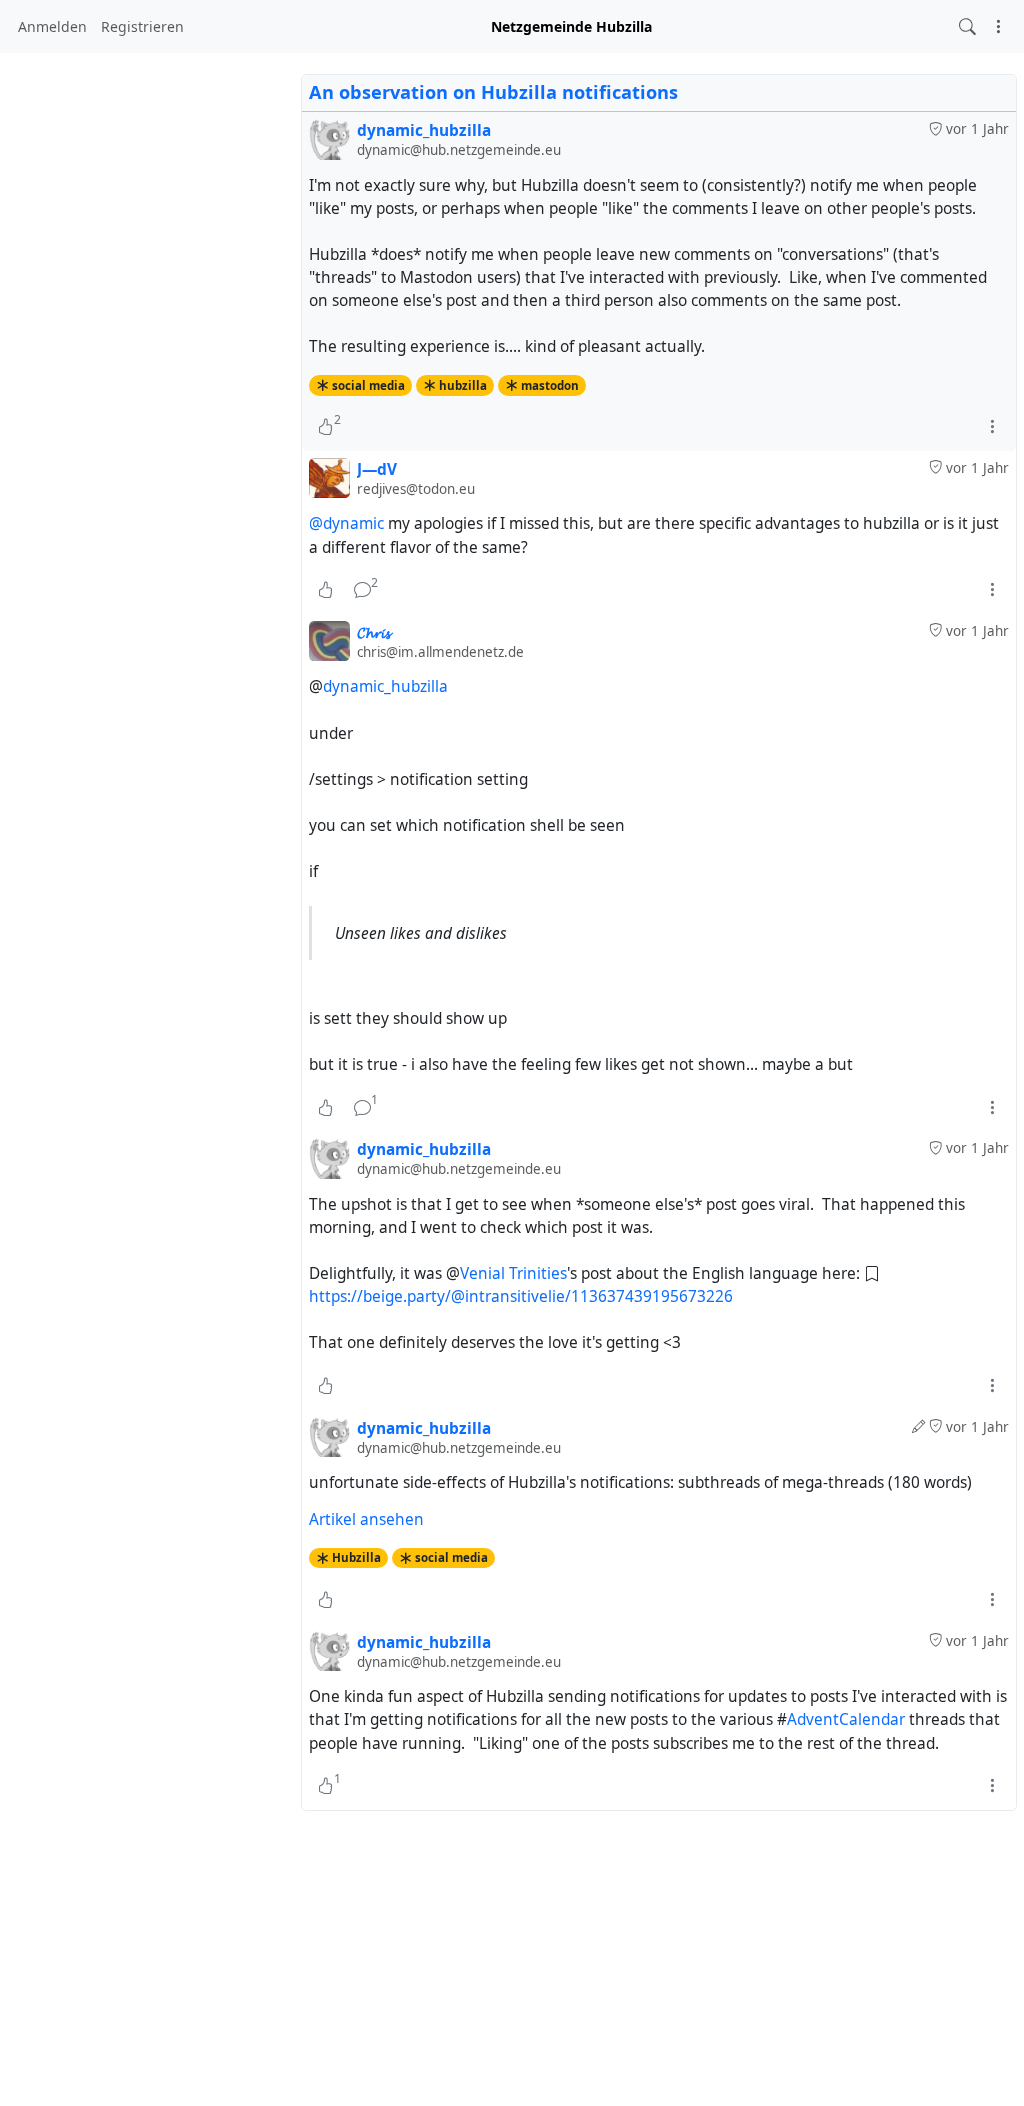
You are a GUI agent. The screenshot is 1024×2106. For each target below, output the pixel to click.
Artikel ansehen (366, 1519)
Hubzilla (356, 1557)
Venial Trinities (513, 1273)
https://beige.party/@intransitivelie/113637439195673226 (521, 1296)
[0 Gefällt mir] (325, 590)
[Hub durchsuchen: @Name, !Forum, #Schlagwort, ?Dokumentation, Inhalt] (967, 26)
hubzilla (463, 385)
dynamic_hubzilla (385, 686)
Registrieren (142, 26)
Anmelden (52, 26)
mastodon (550, 385)
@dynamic (346, 523)
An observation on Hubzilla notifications (493, 92)
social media (368, 385)
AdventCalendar (846, 1719)
